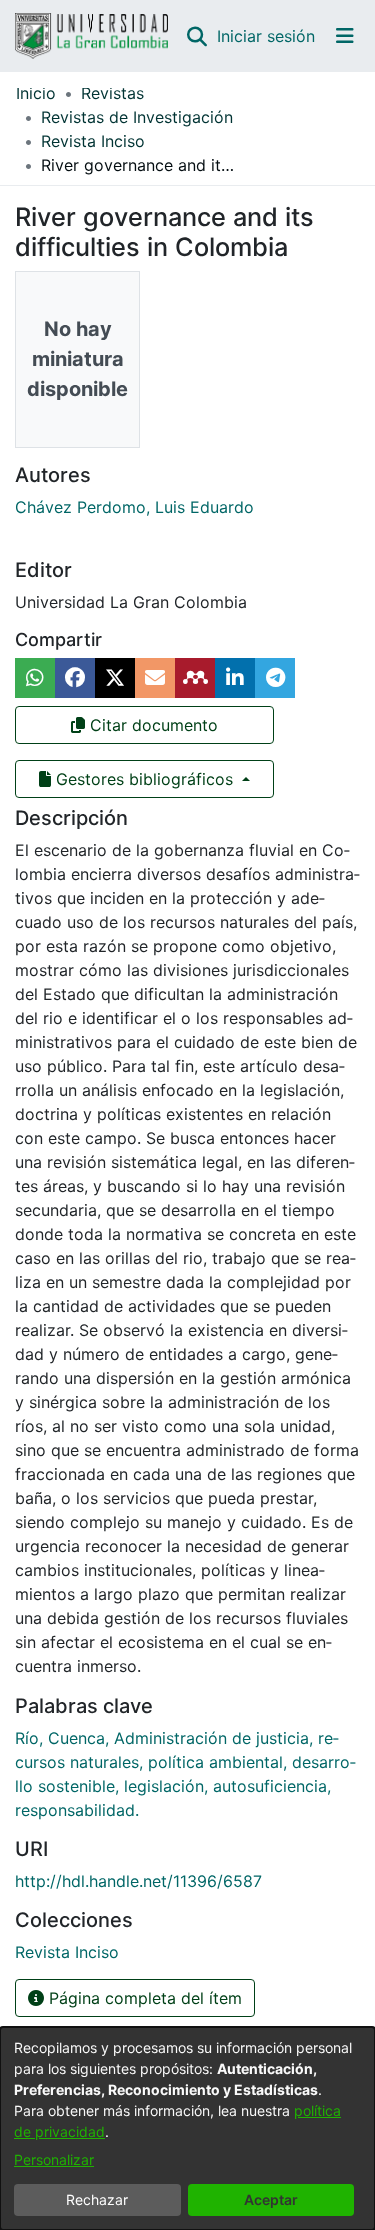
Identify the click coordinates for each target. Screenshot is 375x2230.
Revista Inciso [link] (93, 141)
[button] (196, 36)
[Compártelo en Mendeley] (195, 678)
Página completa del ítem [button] (143, 1998)
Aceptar (271, 2199)
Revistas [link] (112, 93)
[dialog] (187, 2128)
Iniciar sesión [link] (267, 36)
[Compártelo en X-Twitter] (115, 678)
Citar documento (151, 725)
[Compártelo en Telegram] (275, 678)
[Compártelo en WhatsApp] (35, 678)
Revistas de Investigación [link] (137, 117)
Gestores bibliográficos (144, 779)
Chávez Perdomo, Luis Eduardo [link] (134, 507)
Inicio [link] (36, 93)
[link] (67, 1952)
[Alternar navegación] (345, 36)
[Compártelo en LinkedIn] (235, 678)
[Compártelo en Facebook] (75, 678)
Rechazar (97, 2199)
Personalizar (54, 2159)
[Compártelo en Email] (155, 678)
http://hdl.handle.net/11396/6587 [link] (138, 1881)
